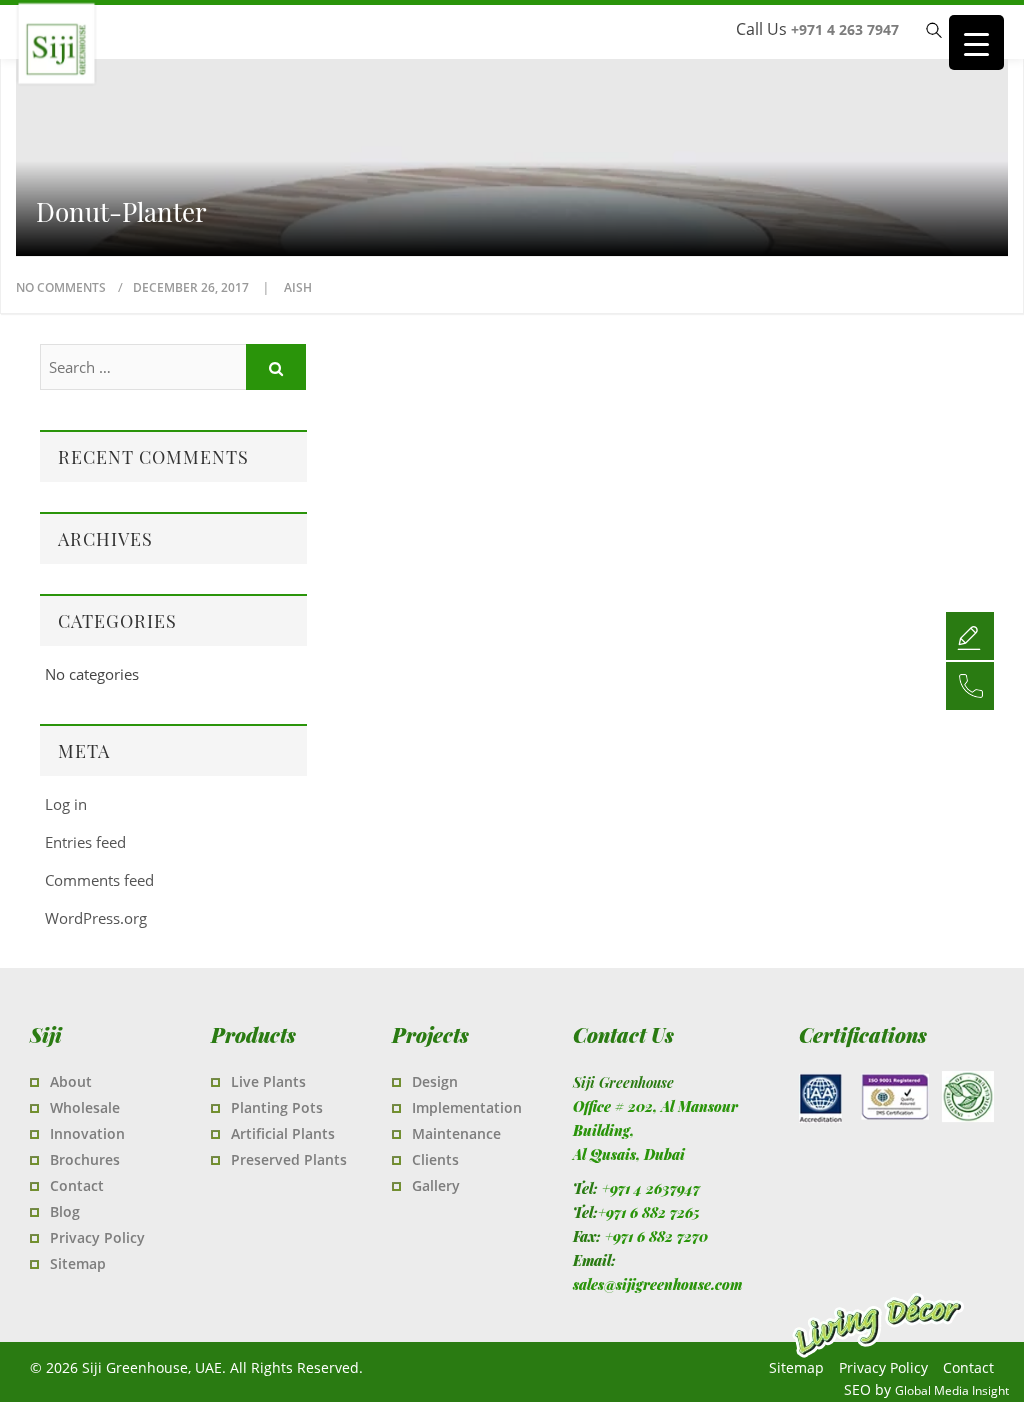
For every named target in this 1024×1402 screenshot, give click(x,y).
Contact (77, 1185)
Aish (298, 287)
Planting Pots (277, 1107)
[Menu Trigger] (976, 42)
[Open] (970, 635)
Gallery (436, 1185)
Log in (66, 804)
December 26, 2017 (192, 287)
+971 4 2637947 (651, 1188)
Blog (65, 1211)
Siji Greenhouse (175, 85)
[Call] (970, 685)
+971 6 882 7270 (656, 1236)
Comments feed (99, 880)
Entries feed (85, 842)
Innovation (87, 1133)
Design (435, 1081)
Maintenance (456, 1133)
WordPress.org (96, 918)
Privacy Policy (97, 1237)
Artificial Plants (283, 1133)
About (71, 1081)
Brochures (85, 1159)
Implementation (467, 1107)
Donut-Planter (121, 212)
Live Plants (268, 1081)
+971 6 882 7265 (649, 1212)
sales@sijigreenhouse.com (657, 1284)
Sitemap (78, 1263)
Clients (435, 1159)
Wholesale (85, 1107)
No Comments (61, 287)
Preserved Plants (289, 1159)
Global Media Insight (952, 1390)
